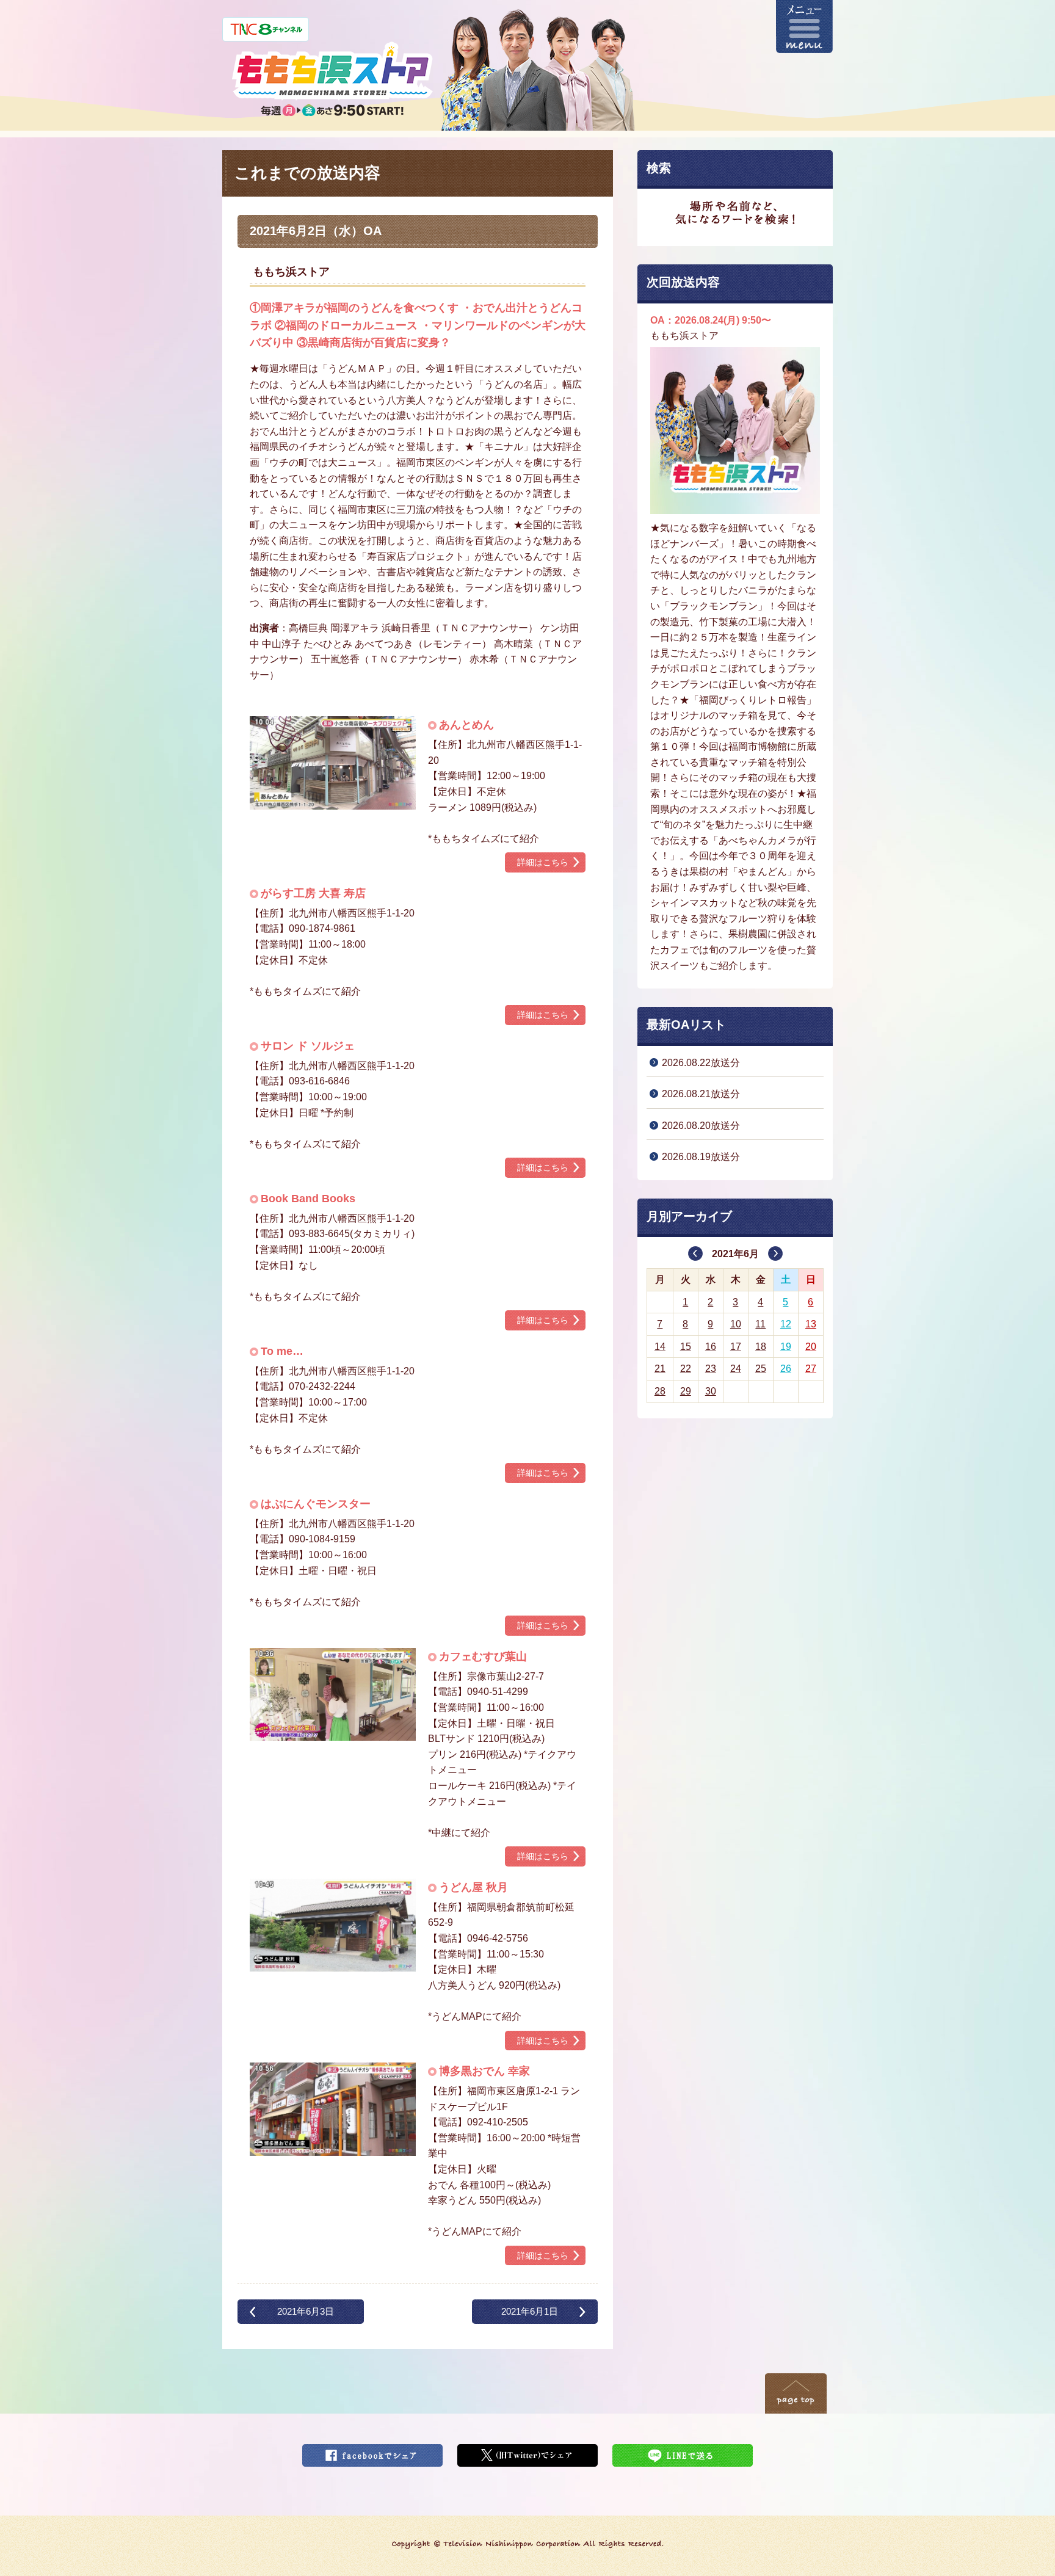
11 (760, 1324)
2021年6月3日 (306, 2311)
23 (711, 1369)
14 (660, 1347)
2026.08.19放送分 (701, 1157)
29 (686, 1391)
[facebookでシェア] (372, 2452)
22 (686, 1369)
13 (811, 1324)
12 (786, 1324)
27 (811, 1369)
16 (711, 1347)
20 (811, 1347)
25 (761, 1369)
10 (736, 1324)
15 (686, 1347)
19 (786, 1347)
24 (736, 1369)
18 (761, 1347)
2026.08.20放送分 (701, 1126)
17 (736, 1347)
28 (660, 1391)
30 (711, 1391)
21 (660, 1369)
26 (786, 1369)
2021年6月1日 (530, 2311)
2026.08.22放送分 (701, 1063)
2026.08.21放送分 (701, 1094)
